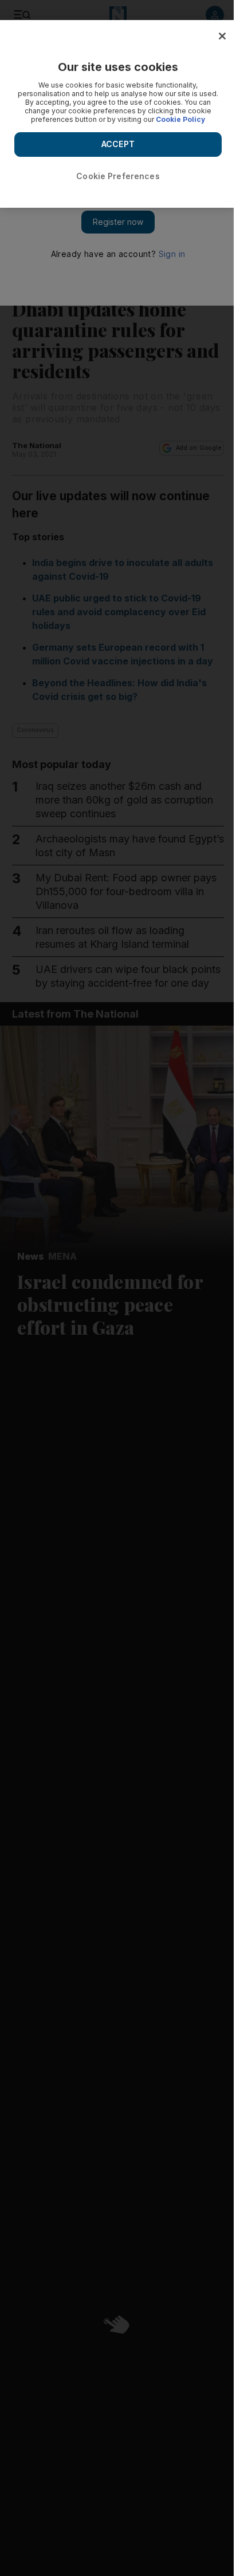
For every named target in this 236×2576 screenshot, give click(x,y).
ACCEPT (118, 144)
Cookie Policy (180, 119)
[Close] (222, 36)
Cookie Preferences (118, 176)
